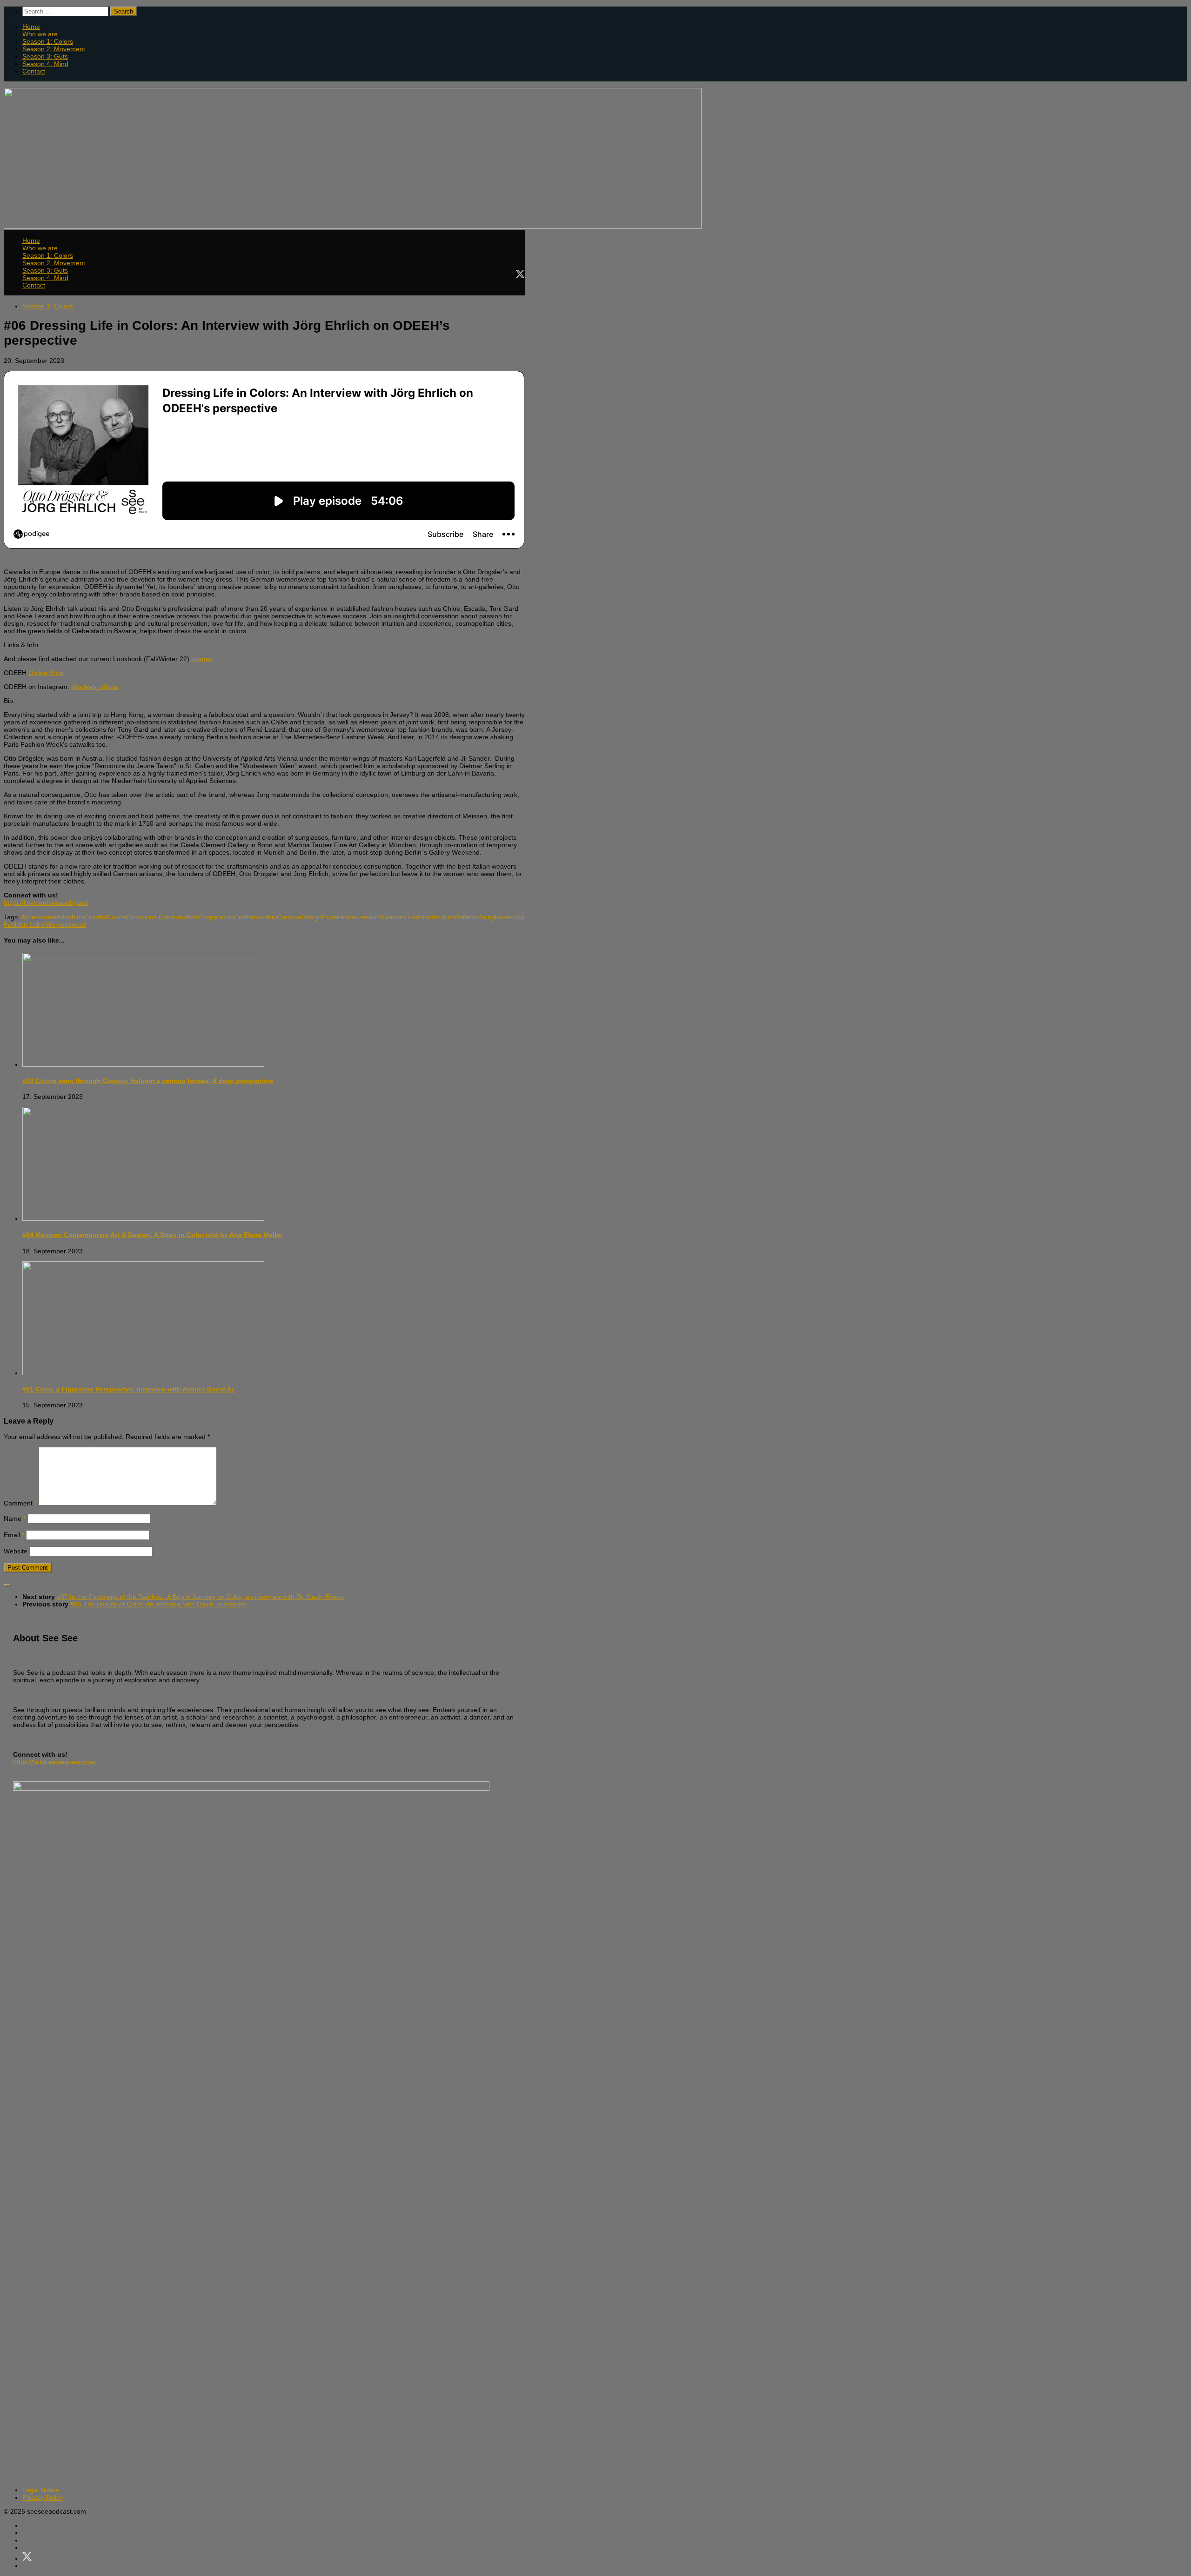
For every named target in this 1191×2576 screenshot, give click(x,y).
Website (16, 1551)
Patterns (467, 917)
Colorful (96, 917)
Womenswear (66, 924)
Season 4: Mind (45, 64)
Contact (34, 71)
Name (15, 1519)
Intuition (443, 917)
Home (31, 27)
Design (312, 917)
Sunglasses (497, 917)
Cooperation (216, 917)
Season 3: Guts (45, 56)
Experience (338, 917)
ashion (74, 917)
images (202, 659)
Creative (289, 917)
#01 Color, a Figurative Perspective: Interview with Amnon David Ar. (129, 1389)
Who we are (40, 34)
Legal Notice (41, 2490)
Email (14, 1535)
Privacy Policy (43, 2497)
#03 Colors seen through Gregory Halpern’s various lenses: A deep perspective (148, 1081)
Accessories (39, 917)
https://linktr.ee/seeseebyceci (46, 903)
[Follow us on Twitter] (520, 274)
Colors (117, 917)
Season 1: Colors (48, 41)
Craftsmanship (255, 917)
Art (60, 917)
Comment (20, 1503)
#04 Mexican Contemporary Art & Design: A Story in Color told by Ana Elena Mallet (152, 1235)
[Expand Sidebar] (7, 1585)
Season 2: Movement (54, 49)
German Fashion (407, 917)
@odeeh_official (95, 687)
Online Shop (47, 673)
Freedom (368, 917)
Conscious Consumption (162, 917)
